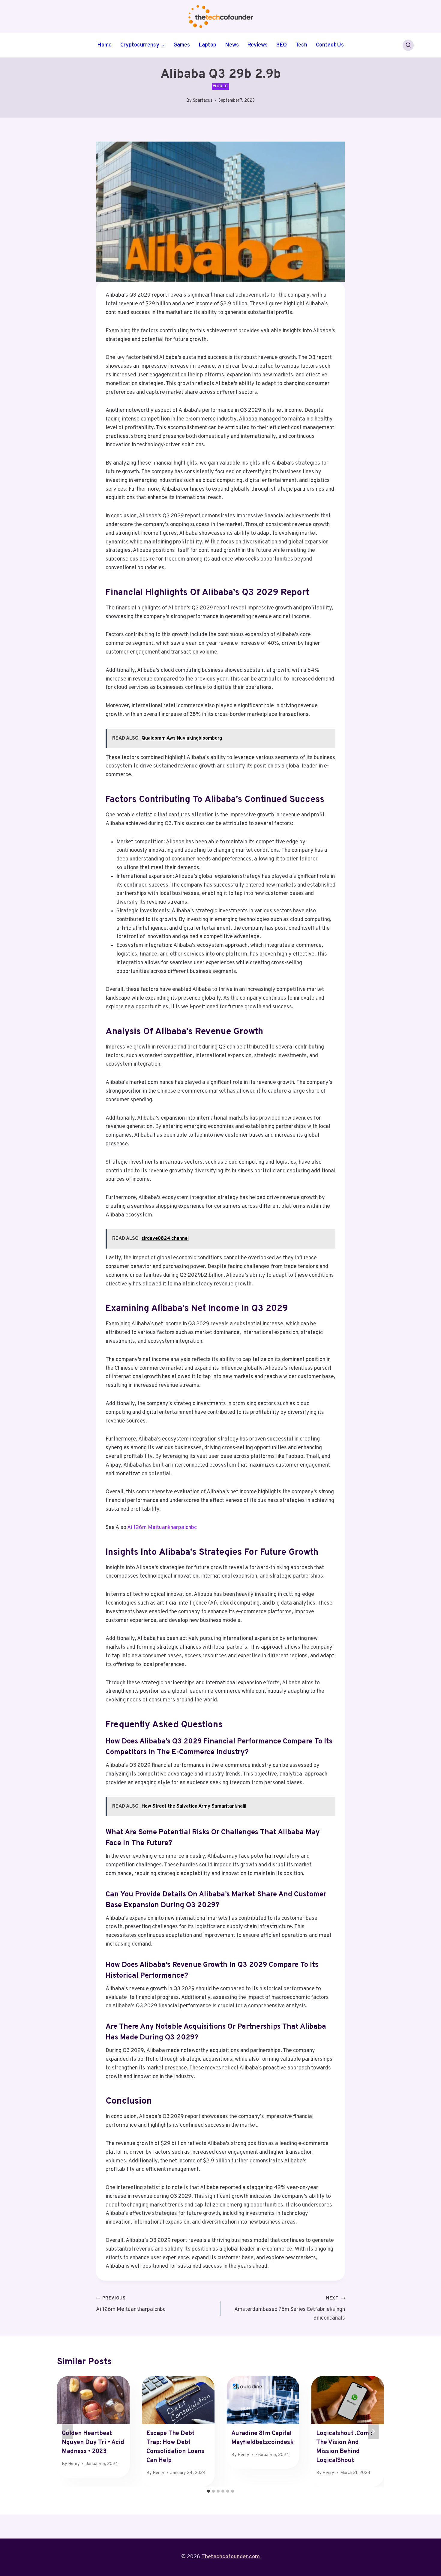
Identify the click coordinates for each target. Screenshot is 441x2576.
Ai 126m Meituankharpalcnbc (162, 1528)
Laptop (207, 45)
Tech (301, 45)
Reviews (257, 45)
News (232, 45)
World (220, 86)
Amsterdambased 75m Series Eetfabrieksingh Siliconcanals (290, 2309)
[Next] (373, 2431)
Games (182, 45)
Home (104, 45)
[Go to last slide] (68, 2431)
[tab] (208, 2491)
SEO (282, 45)
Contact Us (330, 45)
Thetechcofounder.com (231, 2557)
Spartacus (203, 101)
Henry (74, 2464)
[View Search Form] (408, 45)
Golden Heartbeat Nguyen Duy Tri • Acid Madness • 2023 (93, 2443)
